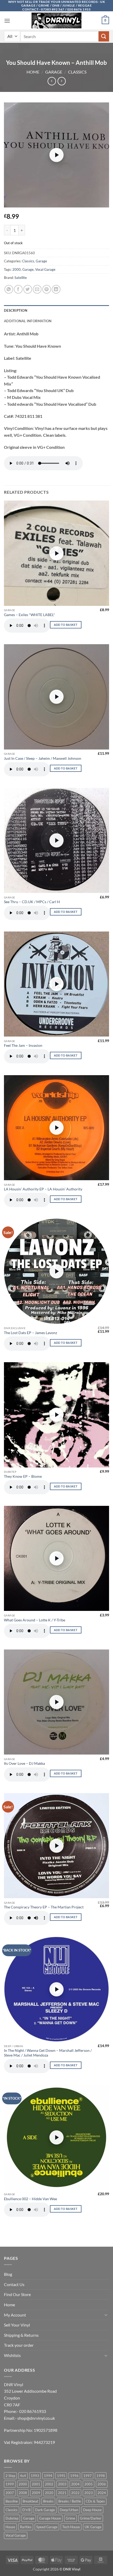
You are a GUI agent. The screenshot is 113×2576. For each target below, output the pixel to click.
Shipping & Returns (21, 2335)
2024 (102, 2493)
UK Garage (93, 2527)
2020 (49, 2493)
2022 (75, 2493)
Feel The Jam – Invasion (23, 1045)
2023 (89, 2493)
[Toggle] (106, 2315)
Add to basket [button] (66, 625)
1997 (88, 2476)
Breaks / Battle (70, 2501)
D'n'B (26, 2510)
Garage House (50, 2518)
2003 (62, 2484)
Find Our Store (17, 2294)
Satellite (21, 278)
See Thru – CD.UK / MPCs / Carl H (32, 902)
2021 (62, 2493)
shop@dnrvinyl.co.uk (36, 2418)
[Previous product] (62, 81)
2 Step (10, 2476)
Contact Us (14, 2284)
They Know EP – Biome (23, 1476)
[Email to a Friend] (37, 289)
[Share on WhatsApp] (9, 289)
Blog (8, 2274)
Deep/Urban (69, 2510)
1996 (74, 2476)
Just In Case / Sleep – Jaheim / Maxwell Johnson (43, 758)
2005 (89, 2484)
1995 (61, 2476)
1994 (48, 2476)
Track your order (19, 2345)
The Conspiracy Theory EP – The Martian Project (44, 1907)
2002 (49, 2484)
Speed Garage (47, 2527)
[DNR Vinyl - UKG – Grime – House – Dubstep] (56, 20)
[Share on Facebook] (18, 289)
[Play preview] (56, 155)
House (10, 2527)
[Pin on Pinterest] (47, 289)
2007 (10, 2493)
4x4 (23, 2476)
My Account (15, 2315)
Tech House (71, 2527)
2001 (36, 2484)
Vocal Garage (45, 269)
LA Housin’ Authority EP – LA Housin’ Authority (43, 1189)
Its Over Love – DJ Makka (24, 1763)
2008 (23, 2493)
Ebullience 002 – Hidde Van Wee (30, 2199)
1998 (101, 2476)
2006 (102, 2484)
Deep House (92, 2510)
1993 (35, 2476)
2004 (75, 2484)
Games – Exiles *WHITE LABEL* (29, 615)
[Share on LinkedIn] (56, 289)
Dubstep (12, 2518)
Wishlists (12, 2355)
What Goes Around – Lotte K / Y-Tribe (35, 1620)
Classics (77, 72)
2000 (17, 269)
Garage (54, 72)
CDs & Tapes (95, 2501)
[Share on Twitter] (28, 289)
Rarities (26, 2527)
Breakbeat (30, 2501)
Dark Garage (45, 2510)
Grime (70, 2518)
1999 (10, 2484)
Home (33, 72)
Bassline (12, 2501)
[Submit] (104, 36)
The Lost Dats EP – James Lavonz (30, 1333)
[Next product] (52, 81)
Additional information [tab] (28, 321)
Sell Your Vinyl (17, 2325)
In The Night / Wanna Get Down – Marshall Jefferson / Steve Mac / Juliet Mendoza (48, 2053)
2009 (36, 2493)
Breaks (48, 2501)
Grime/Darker (91, 2518)
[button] (7, 21)
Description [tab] (16, 310)
